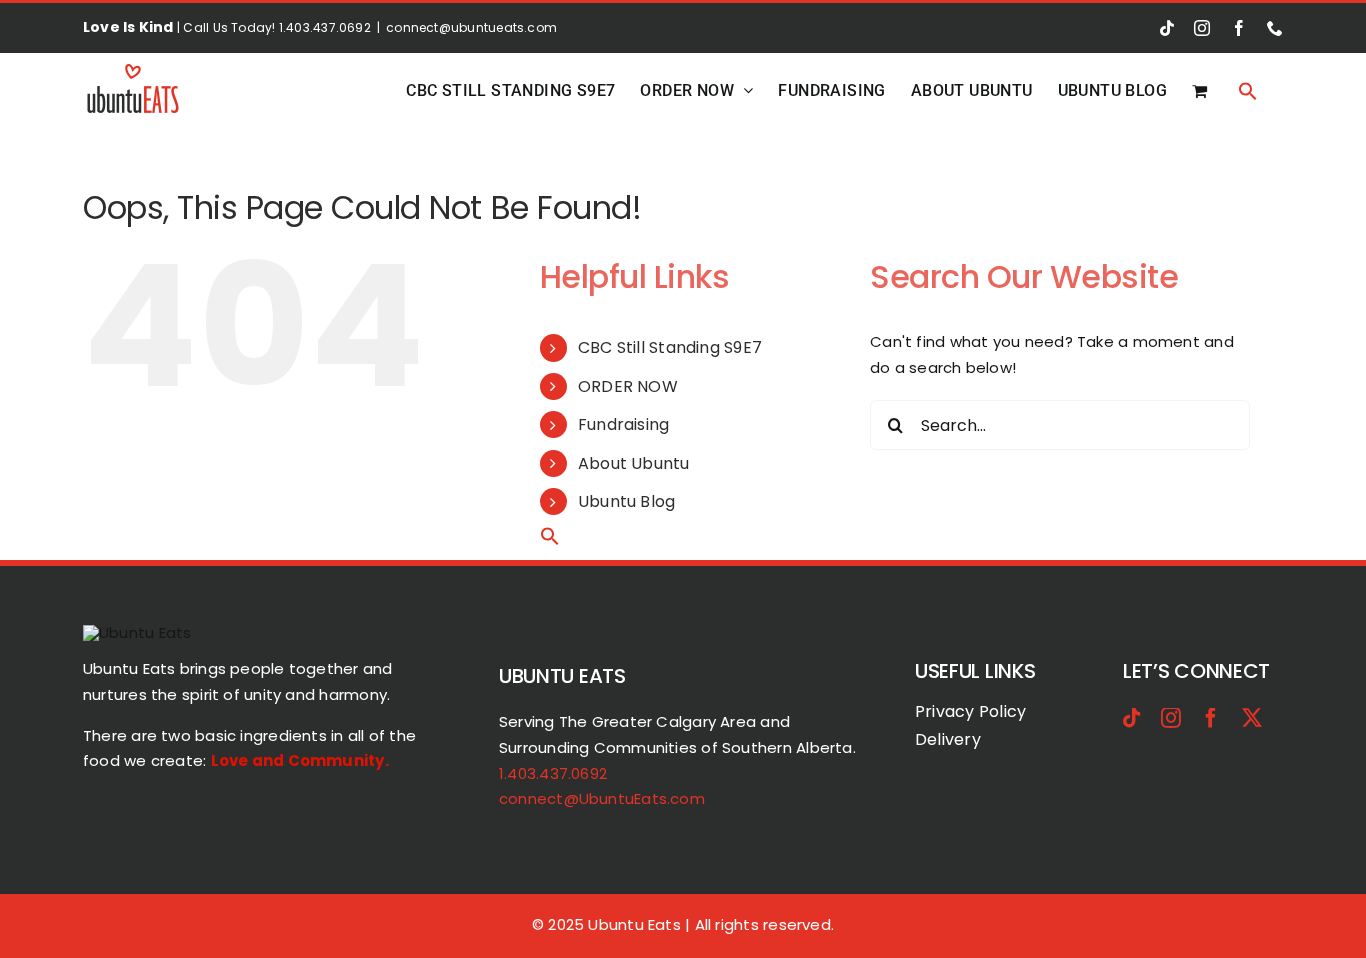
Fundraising (623, 424)
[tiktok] (1132, 718)
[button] (1248, 90)
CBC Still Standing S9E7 (670, 347)
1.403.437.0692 (553, 773)
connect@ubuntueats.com (471, 27)
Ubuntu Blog (626, 501)
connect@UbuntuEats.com (602, 798)
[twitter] (1252, 718)
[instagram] (1171, 718)
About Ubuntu (634, 463)
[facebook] (1211, 718)
